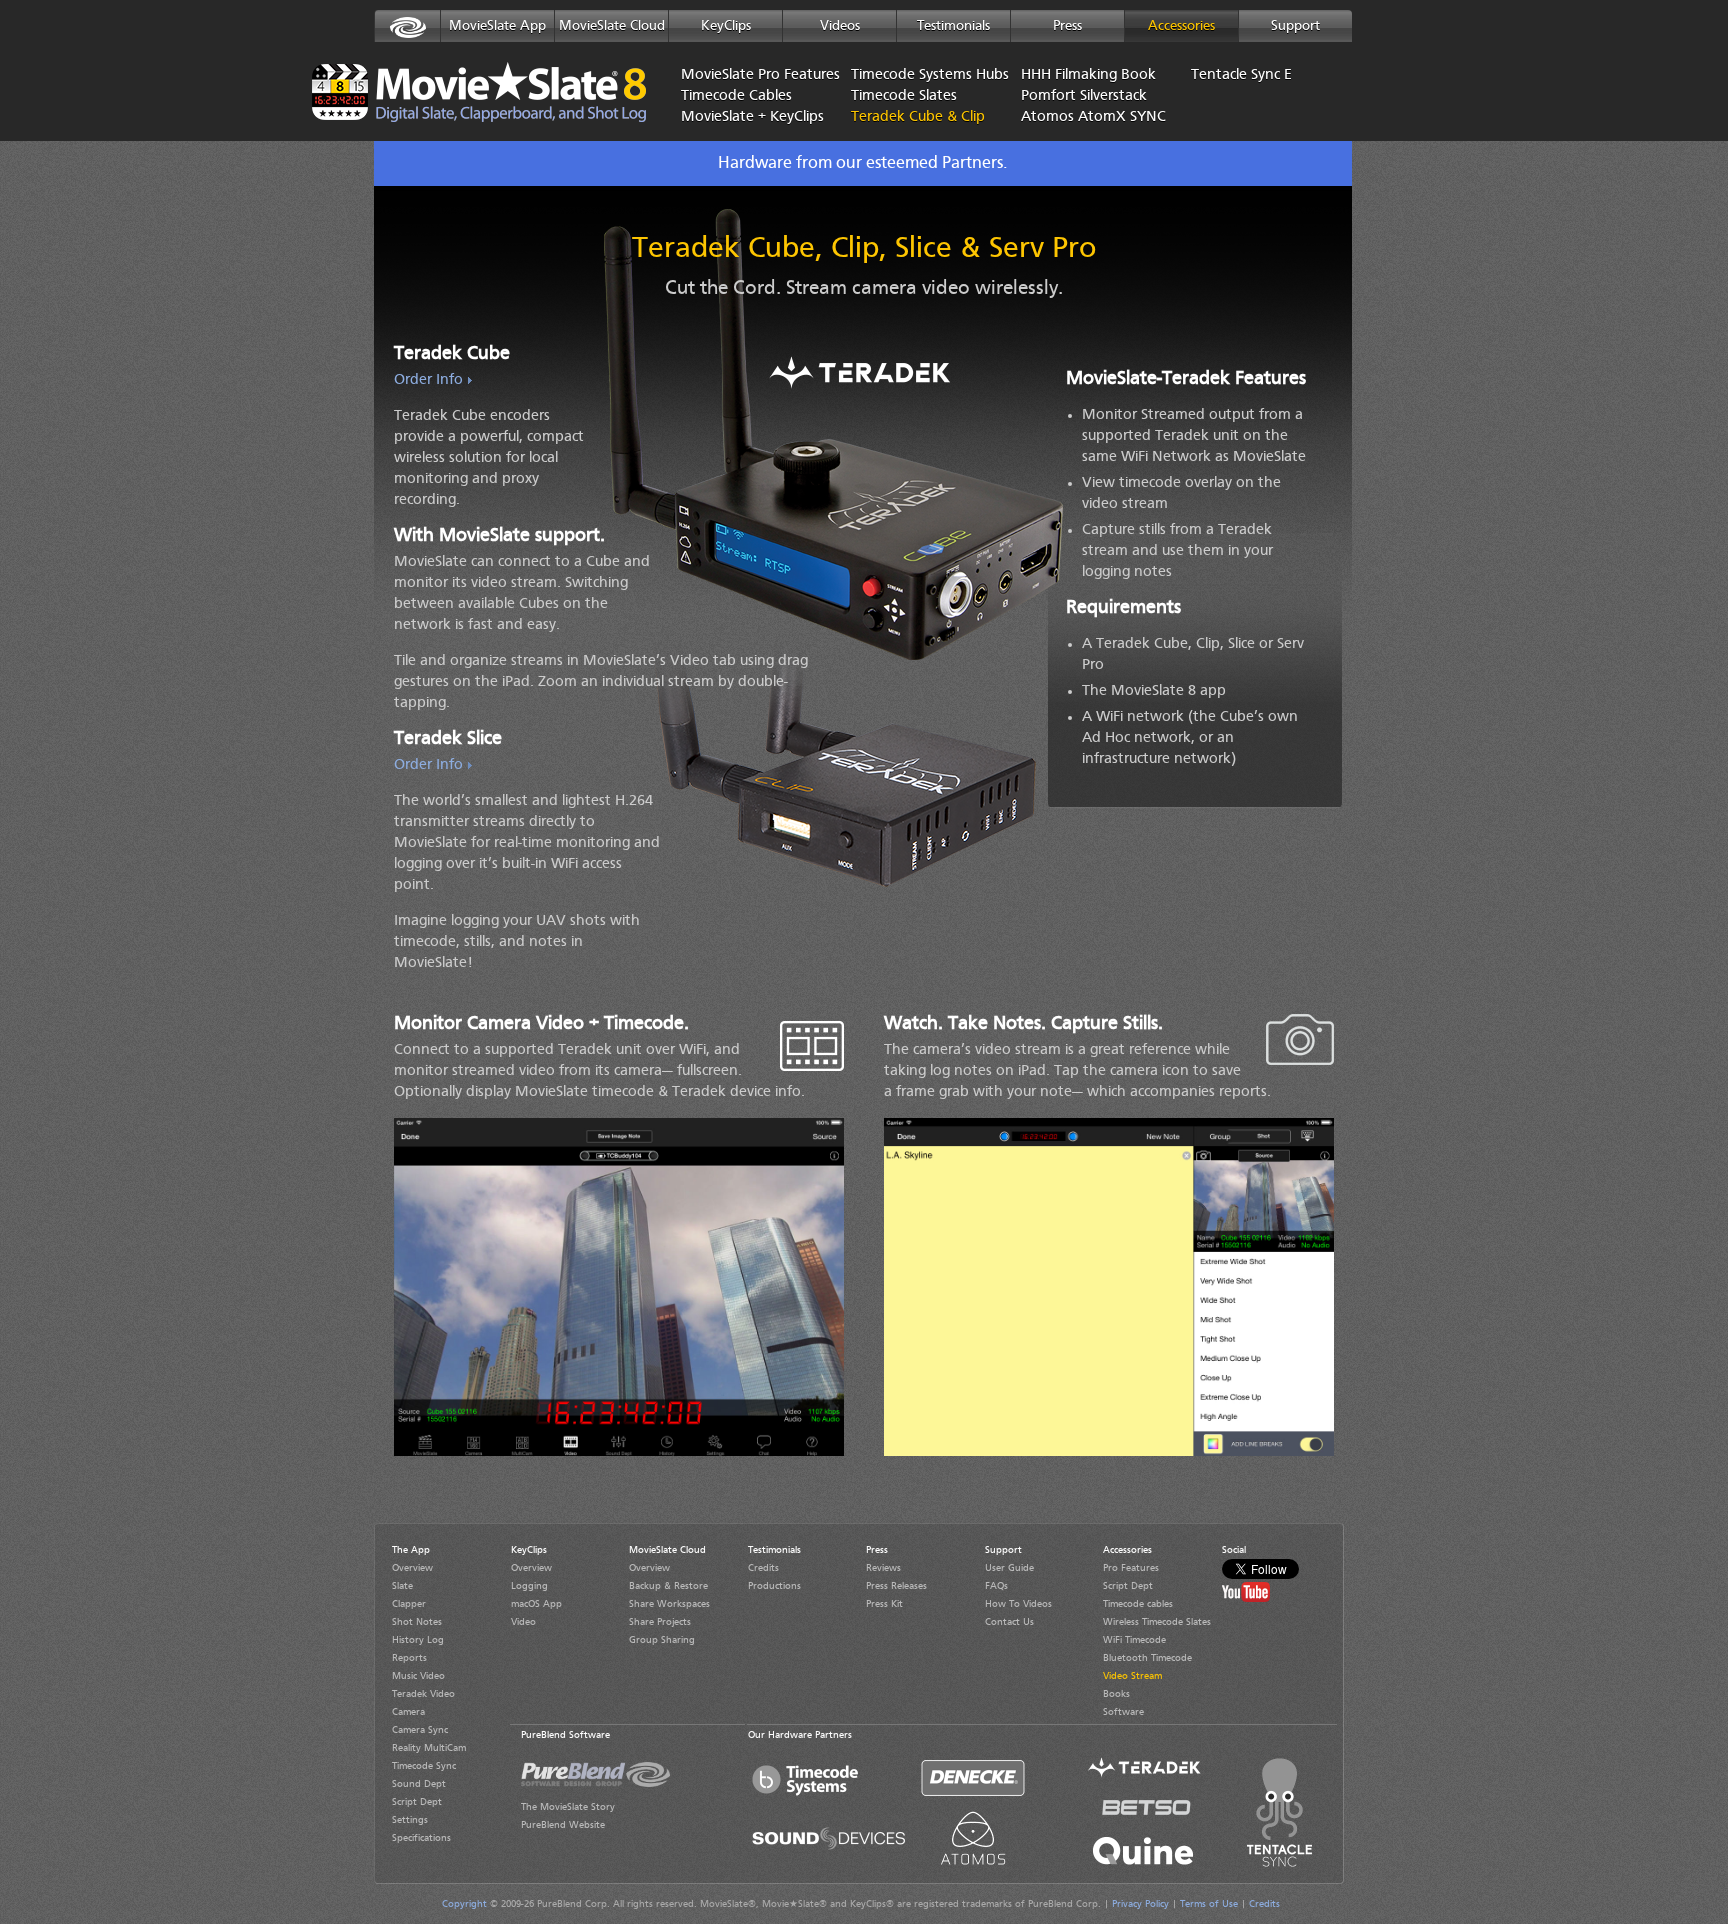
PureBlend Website (563, 1825)
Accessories (1181, 26)
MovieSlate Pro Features (751, 75)
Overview (412, 1568)
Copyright (464, 1904)
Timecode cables (1138, 1604)
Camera (408, 1712)
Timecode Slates (904, 96)
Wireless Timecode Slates (1157, 1622)
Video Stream (1132, 1676)
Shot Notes (417, 1622)
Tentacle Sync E (1241, 75)
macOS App (536, 1604)
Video (523, 1622)
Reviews (883, 1568)
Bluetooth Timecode (1147, 1658)
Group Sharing (662, 1640)
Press (1067, 26)
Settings (410, 1820)
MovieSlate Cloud (612, 26)
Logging (529, 1586)
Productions (774, 1586)
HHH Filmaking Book (1088, 75)
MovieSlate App (497, 26)
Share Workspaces (669, 1604)
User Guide (1009, 1568)
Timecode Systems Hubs (921, 75)
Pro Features (1131, 1568)
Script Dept (417, 1802)
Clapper (409, 1604)
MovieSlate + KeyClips (751, 117)
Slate (402, 1586)
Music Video (418, 1676)
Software (1123, 1712)
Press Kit (884, 1604)
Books (1116, 1694)
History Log (418, 1640)
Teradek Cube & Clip (896, 117)
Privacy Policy (1140, 1904)
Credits (763, 1568)
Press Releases (896, 1586)
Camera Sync (420, 1730)
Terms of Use (1209, 1904)
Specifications (421, 1838)
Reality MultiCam (429, 1748)
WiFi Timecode (1134, 1640)
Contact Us (1009, 1622)
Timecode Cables (736, 96)
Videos (840, 26)
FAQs (996, 1586)
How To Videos (1018, 1604)
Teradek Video (423, 1694)
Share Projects (660, 1622)
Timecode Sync (424, 1766)
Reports (409, 1658)
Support (1295, 26)
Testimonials (953, 26)
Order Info (428, 380)
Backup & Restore (668, 1586)
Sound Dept (419, 1784)
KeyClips (726, 26)
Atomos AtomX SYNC (1091, 117)
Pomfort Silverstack (1084, 96)
